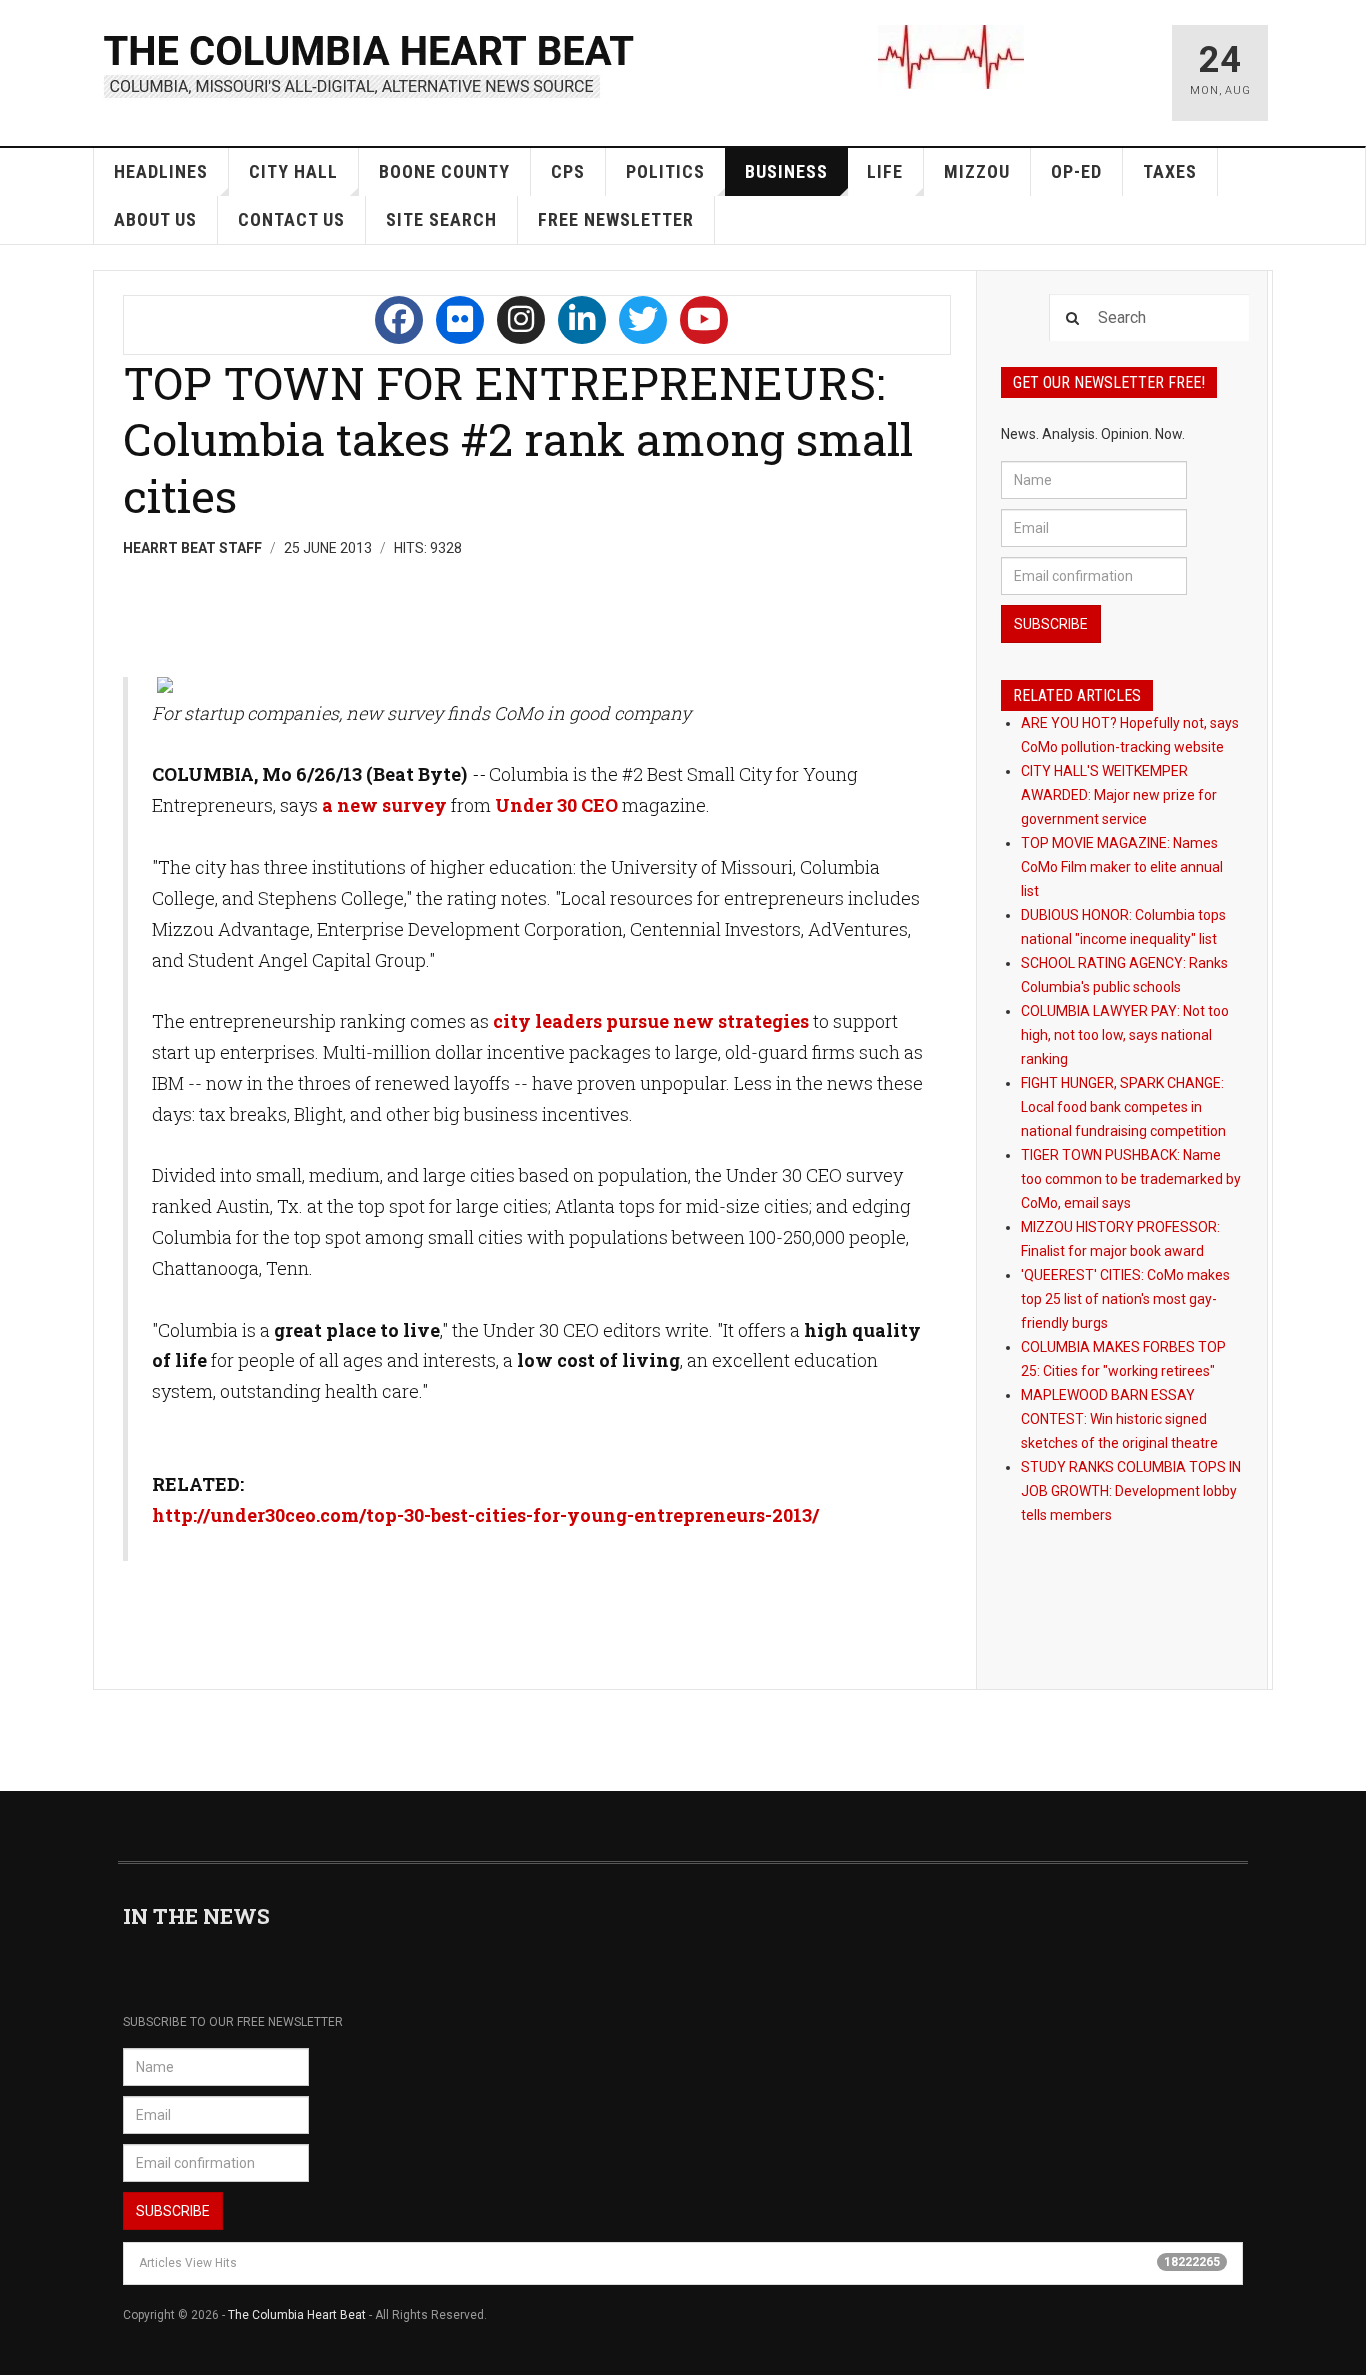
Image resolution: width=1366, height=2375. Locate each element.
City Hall (293, 171)
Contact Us (291, 219)
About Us (155, 219)
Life (885, 171)
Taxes (1170, 171)
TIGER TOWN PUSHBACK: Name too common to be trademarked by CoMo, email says (1131, 1179)
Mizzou (977, 171)
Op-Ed (1076, 171)
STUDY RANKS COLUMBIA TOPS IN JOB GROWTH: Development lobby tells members (1131, 1491)
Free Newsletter (616, 219)
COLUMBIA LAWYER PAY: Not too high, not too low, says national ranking (1125, 1035)
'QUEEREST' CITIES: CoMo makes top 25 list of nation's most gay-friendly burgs (1125, 1299)
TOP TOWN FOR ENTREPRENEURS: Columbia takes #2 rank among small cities (518, 439)
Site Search (441, 219)
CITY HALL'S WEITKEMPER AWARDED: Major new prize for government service (1119, 795)
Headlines (161, 171)
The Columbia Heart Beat (297, 2315)
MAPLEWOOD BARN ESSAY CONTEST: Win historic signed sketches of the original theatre (1119, 1419)
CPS (568, 171)
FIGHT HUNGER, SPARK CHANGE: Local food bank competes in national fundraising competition (1123, 1107)
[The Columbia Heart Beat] (370, 63)
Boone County (444, 171)
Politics (665, 171)
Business (786, 171)
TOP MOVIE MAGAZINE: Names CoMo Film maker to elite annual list (1122, 867)
